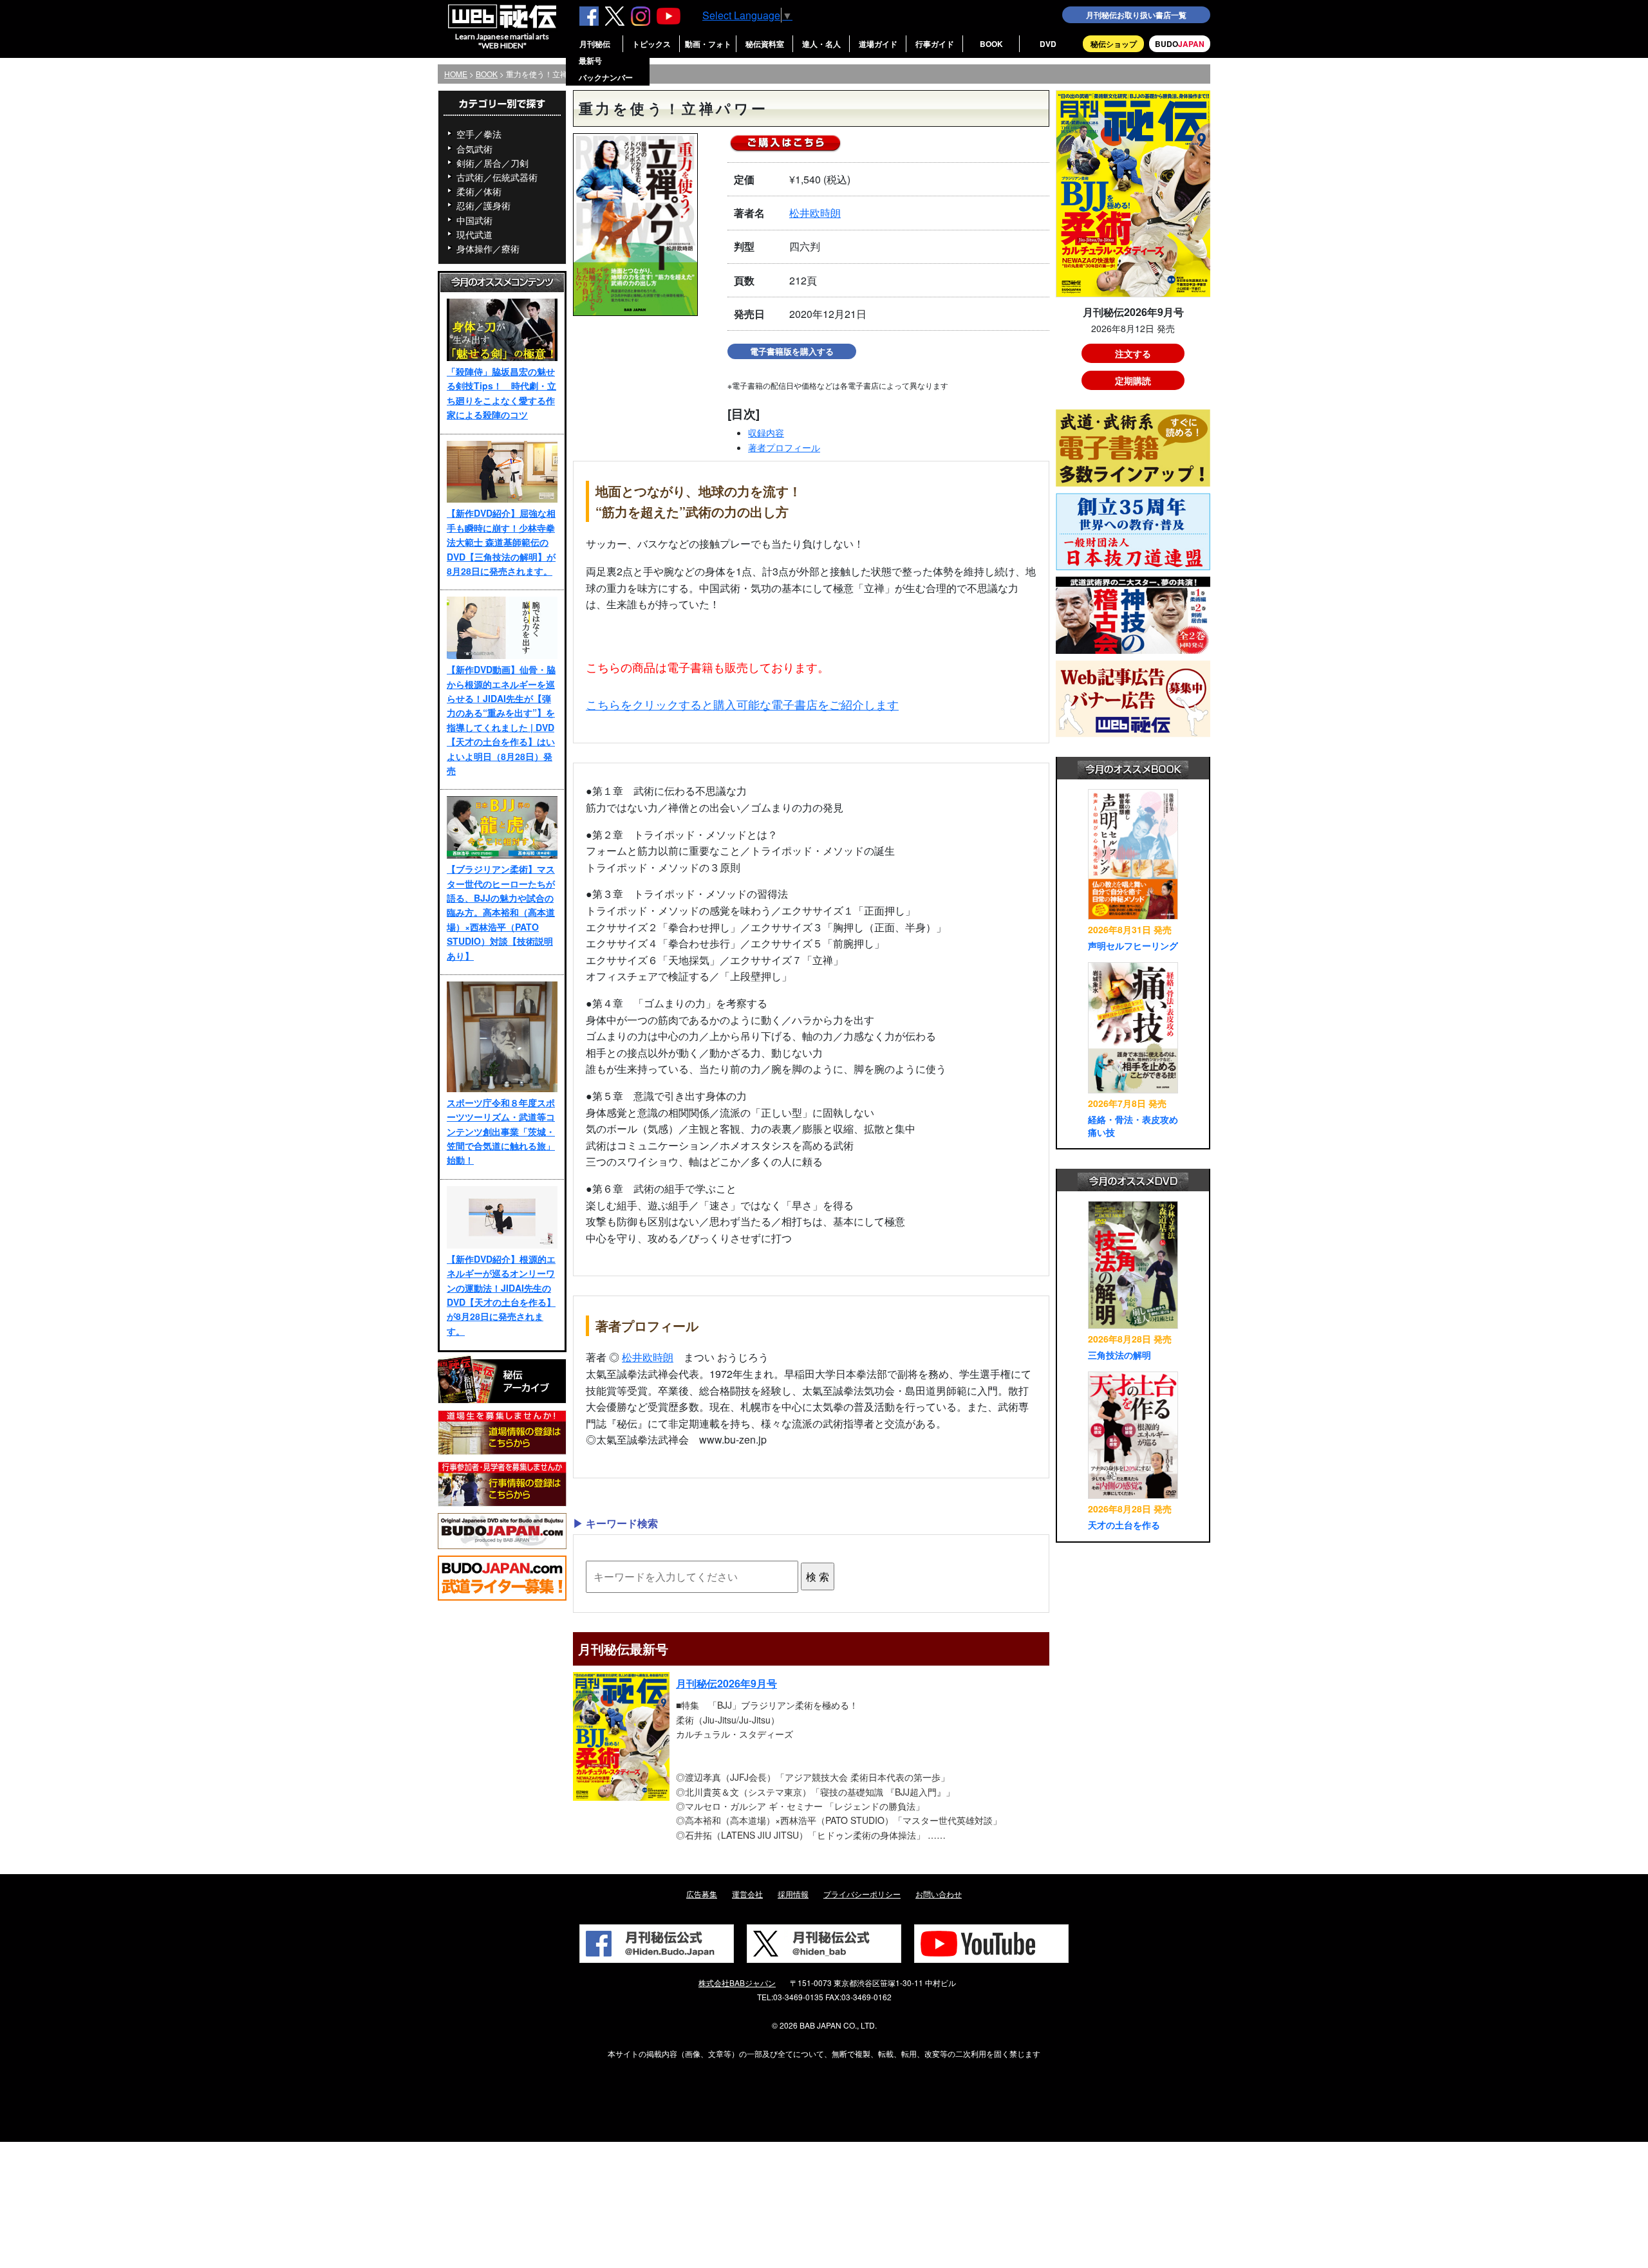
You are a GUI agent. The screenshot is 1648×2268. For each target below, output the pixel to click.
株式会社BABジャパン (737, 1983)
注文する (1133, 353)
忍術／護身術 (483, 205)
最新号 (590, 60)
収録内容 (766, 432)
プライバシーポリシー (862, 1894)
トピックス (651, 44)
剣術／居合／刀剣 (492, 163)
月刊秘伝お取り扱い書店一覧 (1136, 15)
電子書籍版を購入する (792, 351)
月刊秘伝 (595, 44)
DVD (1048, 44)
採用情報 (793, 1894)
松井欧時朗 (815, 213)
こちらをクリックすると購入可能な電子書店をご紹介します (742, 704)
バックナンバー (606, 77)
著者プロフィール (784, 447)
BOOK (991, 44)
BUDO (1180, 44)
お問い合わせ (939, 1894)
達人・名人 (821, 44)
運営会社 (747, 1894)
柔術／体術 (479, 191)
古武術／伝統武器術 (497, 177)
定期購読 (1133, 380)
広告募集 (702, 1894)
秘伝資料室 (765, 44)
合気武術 (474, 149)
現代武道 (474, 234)
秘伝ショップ (1114, 44)
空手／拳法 (479, 134)
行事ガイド (935, 44)
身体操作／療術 (488, 248)
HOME (456, 74)
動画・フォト (708, 44)
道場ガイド (878, 44)
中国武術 (474, 220)
